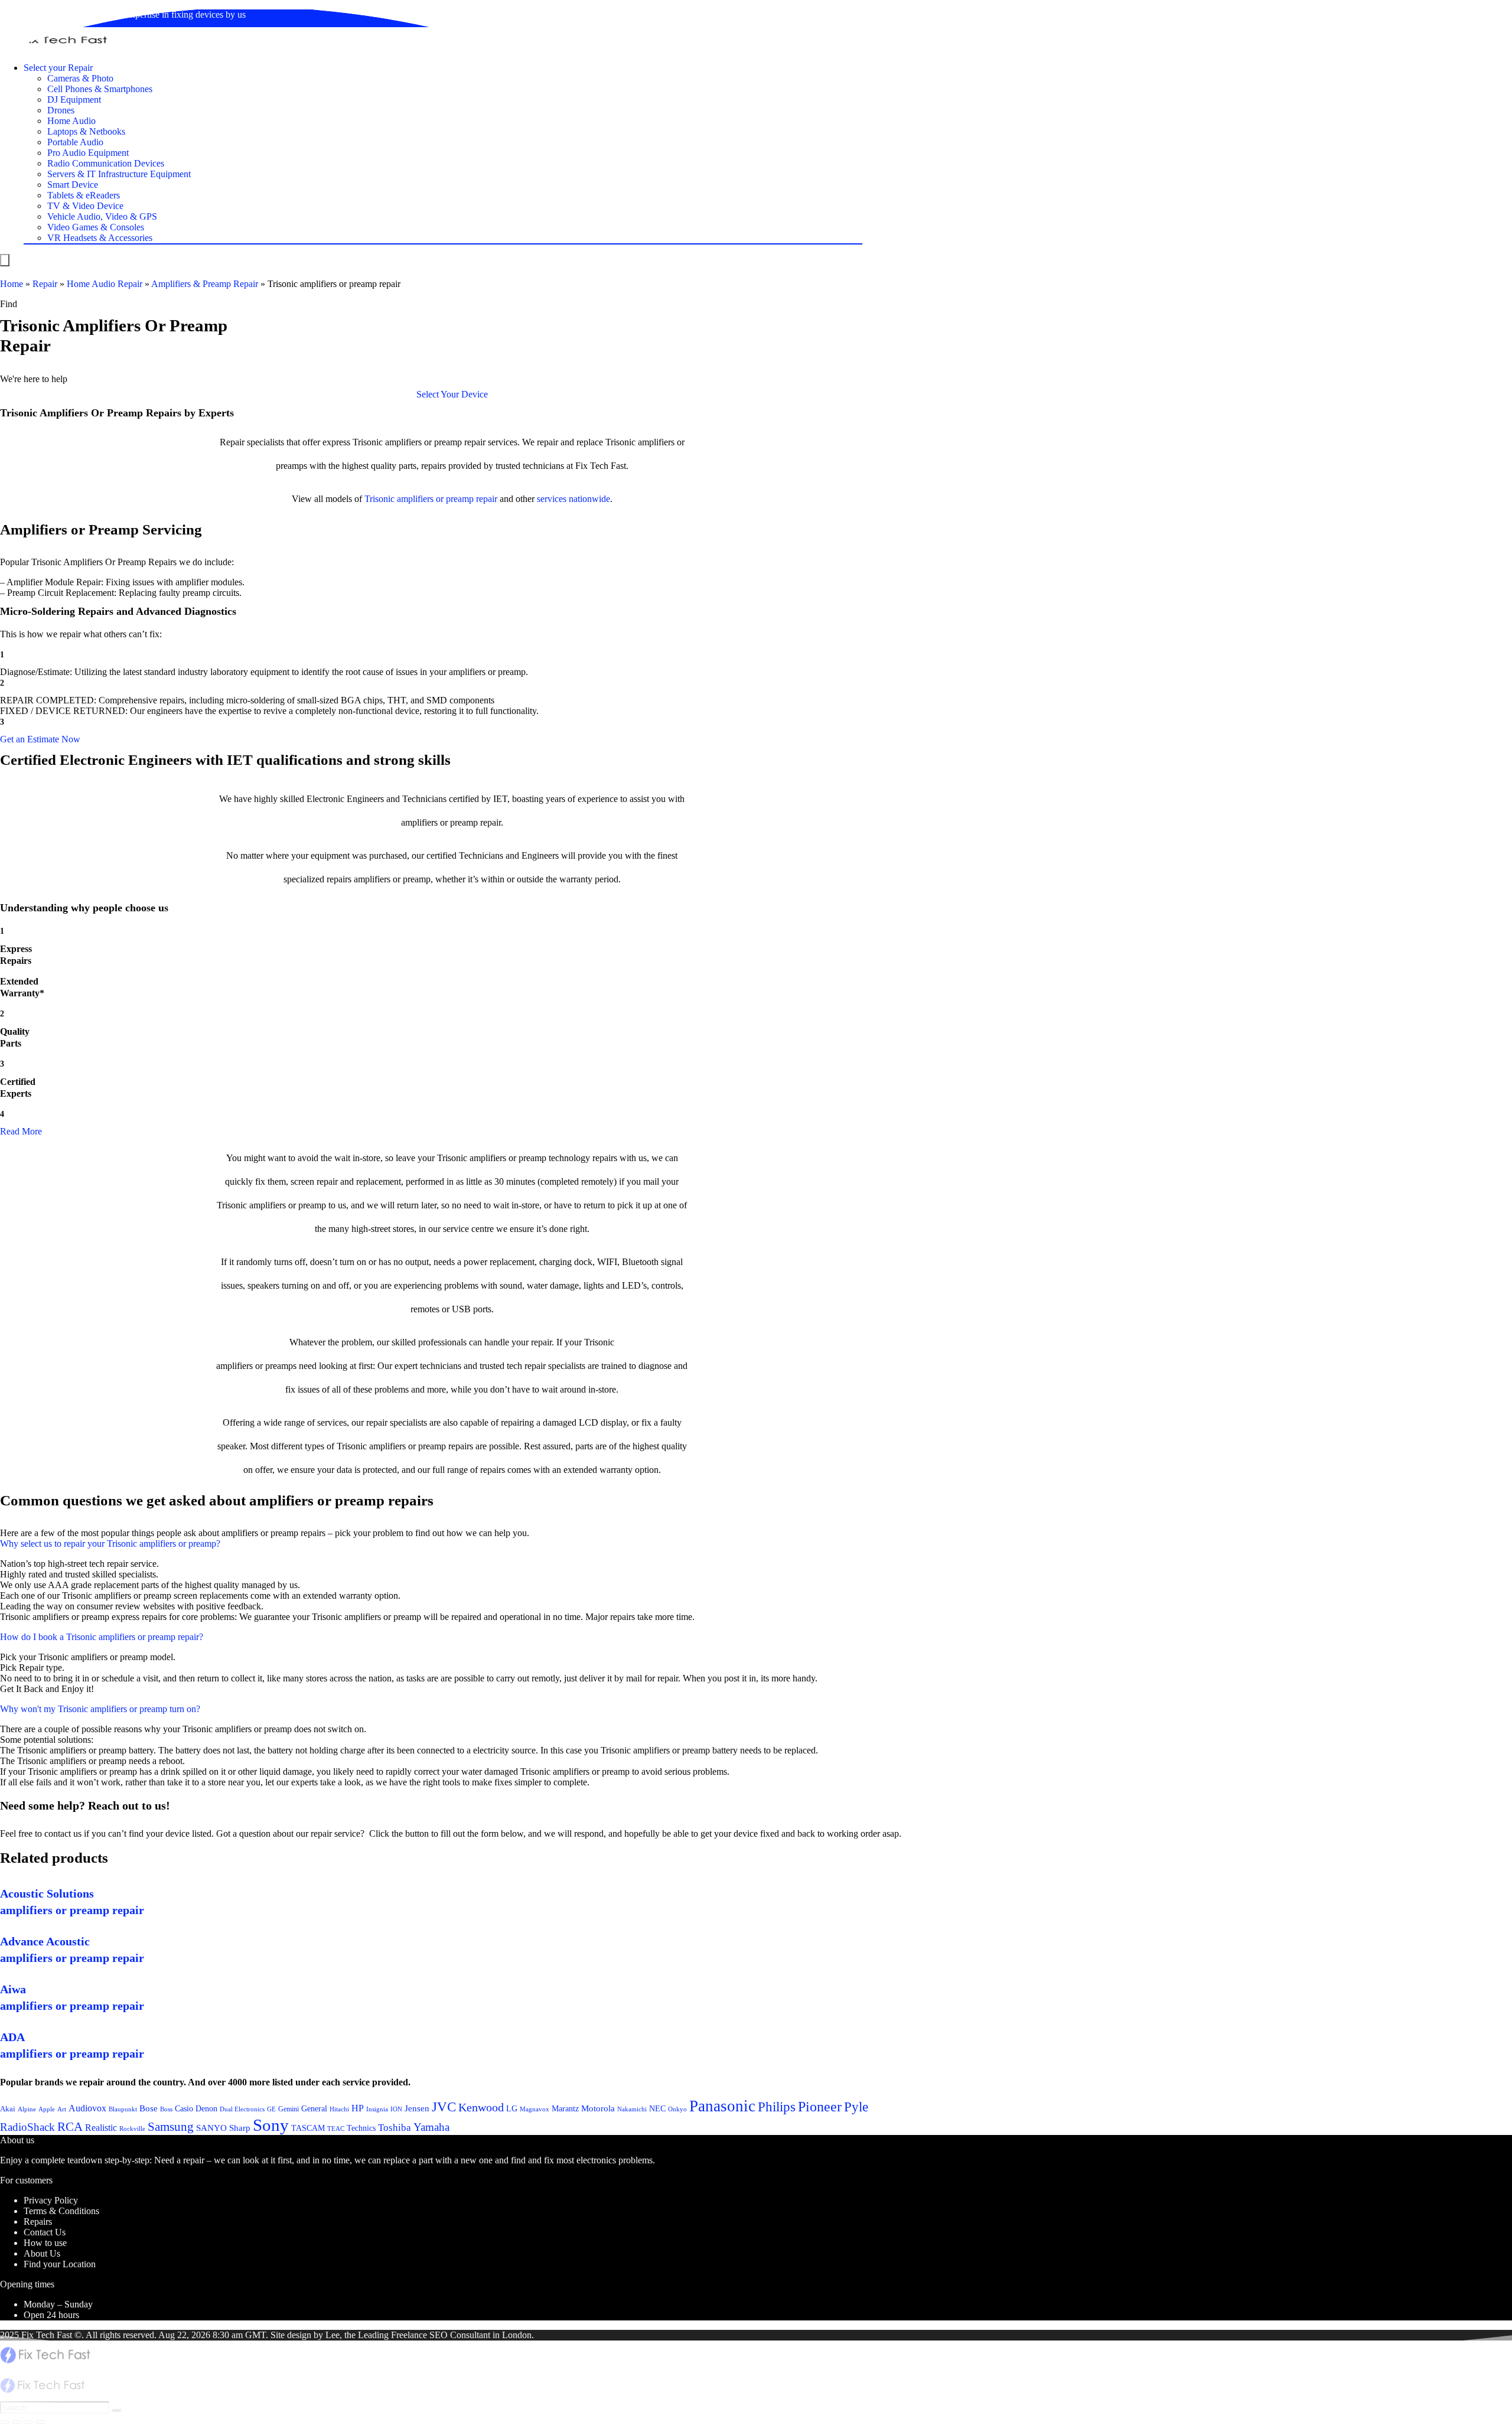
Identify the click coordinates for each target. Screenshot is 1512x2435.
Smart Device (73, 185)
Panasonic (722, 2106)
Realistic (101, 2128)
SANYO (211, 2128)
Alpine (27, 2109)
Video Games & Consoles (96, 227)
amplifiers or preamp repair (447, 499)
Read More (21, 1131)
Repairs (38, 2222)
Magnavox (535, 2109)
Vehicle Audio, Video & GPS (102, 216)
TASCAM (308, 2128)
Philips (777, 2107)
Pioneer (820, 2106)
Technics (361, 2128)
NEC (657, 2109)
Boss (166, 2109)
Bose (149, 2108)
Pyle (856, 2107)
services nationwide (573, 499)
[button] (452, 394)
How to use (45, 2243)
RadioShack (27, 2127)
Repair (45, 284)
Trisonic (379, 499)
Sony (271, 2125)
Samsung (171, 2127)
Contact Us (45, 2232)
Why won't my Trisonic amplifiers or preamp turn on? (100, 1709)
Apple (47, 2109)
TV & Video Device (85, 206)
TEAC (336, 2128)
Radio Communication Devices (106, 163)
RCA (70, 2127)
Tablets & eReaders (84, 195)
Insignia (377, 2109)
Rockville (132, 2128)
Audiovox (87, 2108)
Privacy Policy (51, 2200)
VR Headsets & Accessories (100, 238)
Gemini (289, 2109)
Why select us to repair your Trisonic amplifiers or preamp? (110, 1544)
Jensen (417, 2108)
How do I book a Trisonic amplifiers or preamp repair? (102, 1637)
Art (62, 2109)
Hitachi (339, 2109)
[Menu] (5, 260)
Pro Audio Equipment (88, 153)
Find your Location (60, 2264)
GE (271, 2109)
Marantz (565, 2108)
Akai (8, 2109)
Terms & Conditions (61, 2211)
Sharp (240, 2128)
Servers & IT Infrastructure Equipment (119, 174)
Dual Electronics (242, 2109)
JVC (444, 2107)
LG (512, 2108)
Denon (206, 2108)
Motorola (598, 2108)
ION (396, 2109)
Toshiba (395, 2128)
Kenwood (481, 2107)
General (314, 2108)
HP (358, 2108)
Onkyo (677, 2109)
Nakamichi (632, 2109)
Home (12, 284)
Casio (184, 2108)
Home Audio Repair (105, 284)
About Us (42, 2253)
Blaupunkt (123, 2109)
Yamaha (431, 2127)
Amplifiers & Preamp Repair (205, 284)
